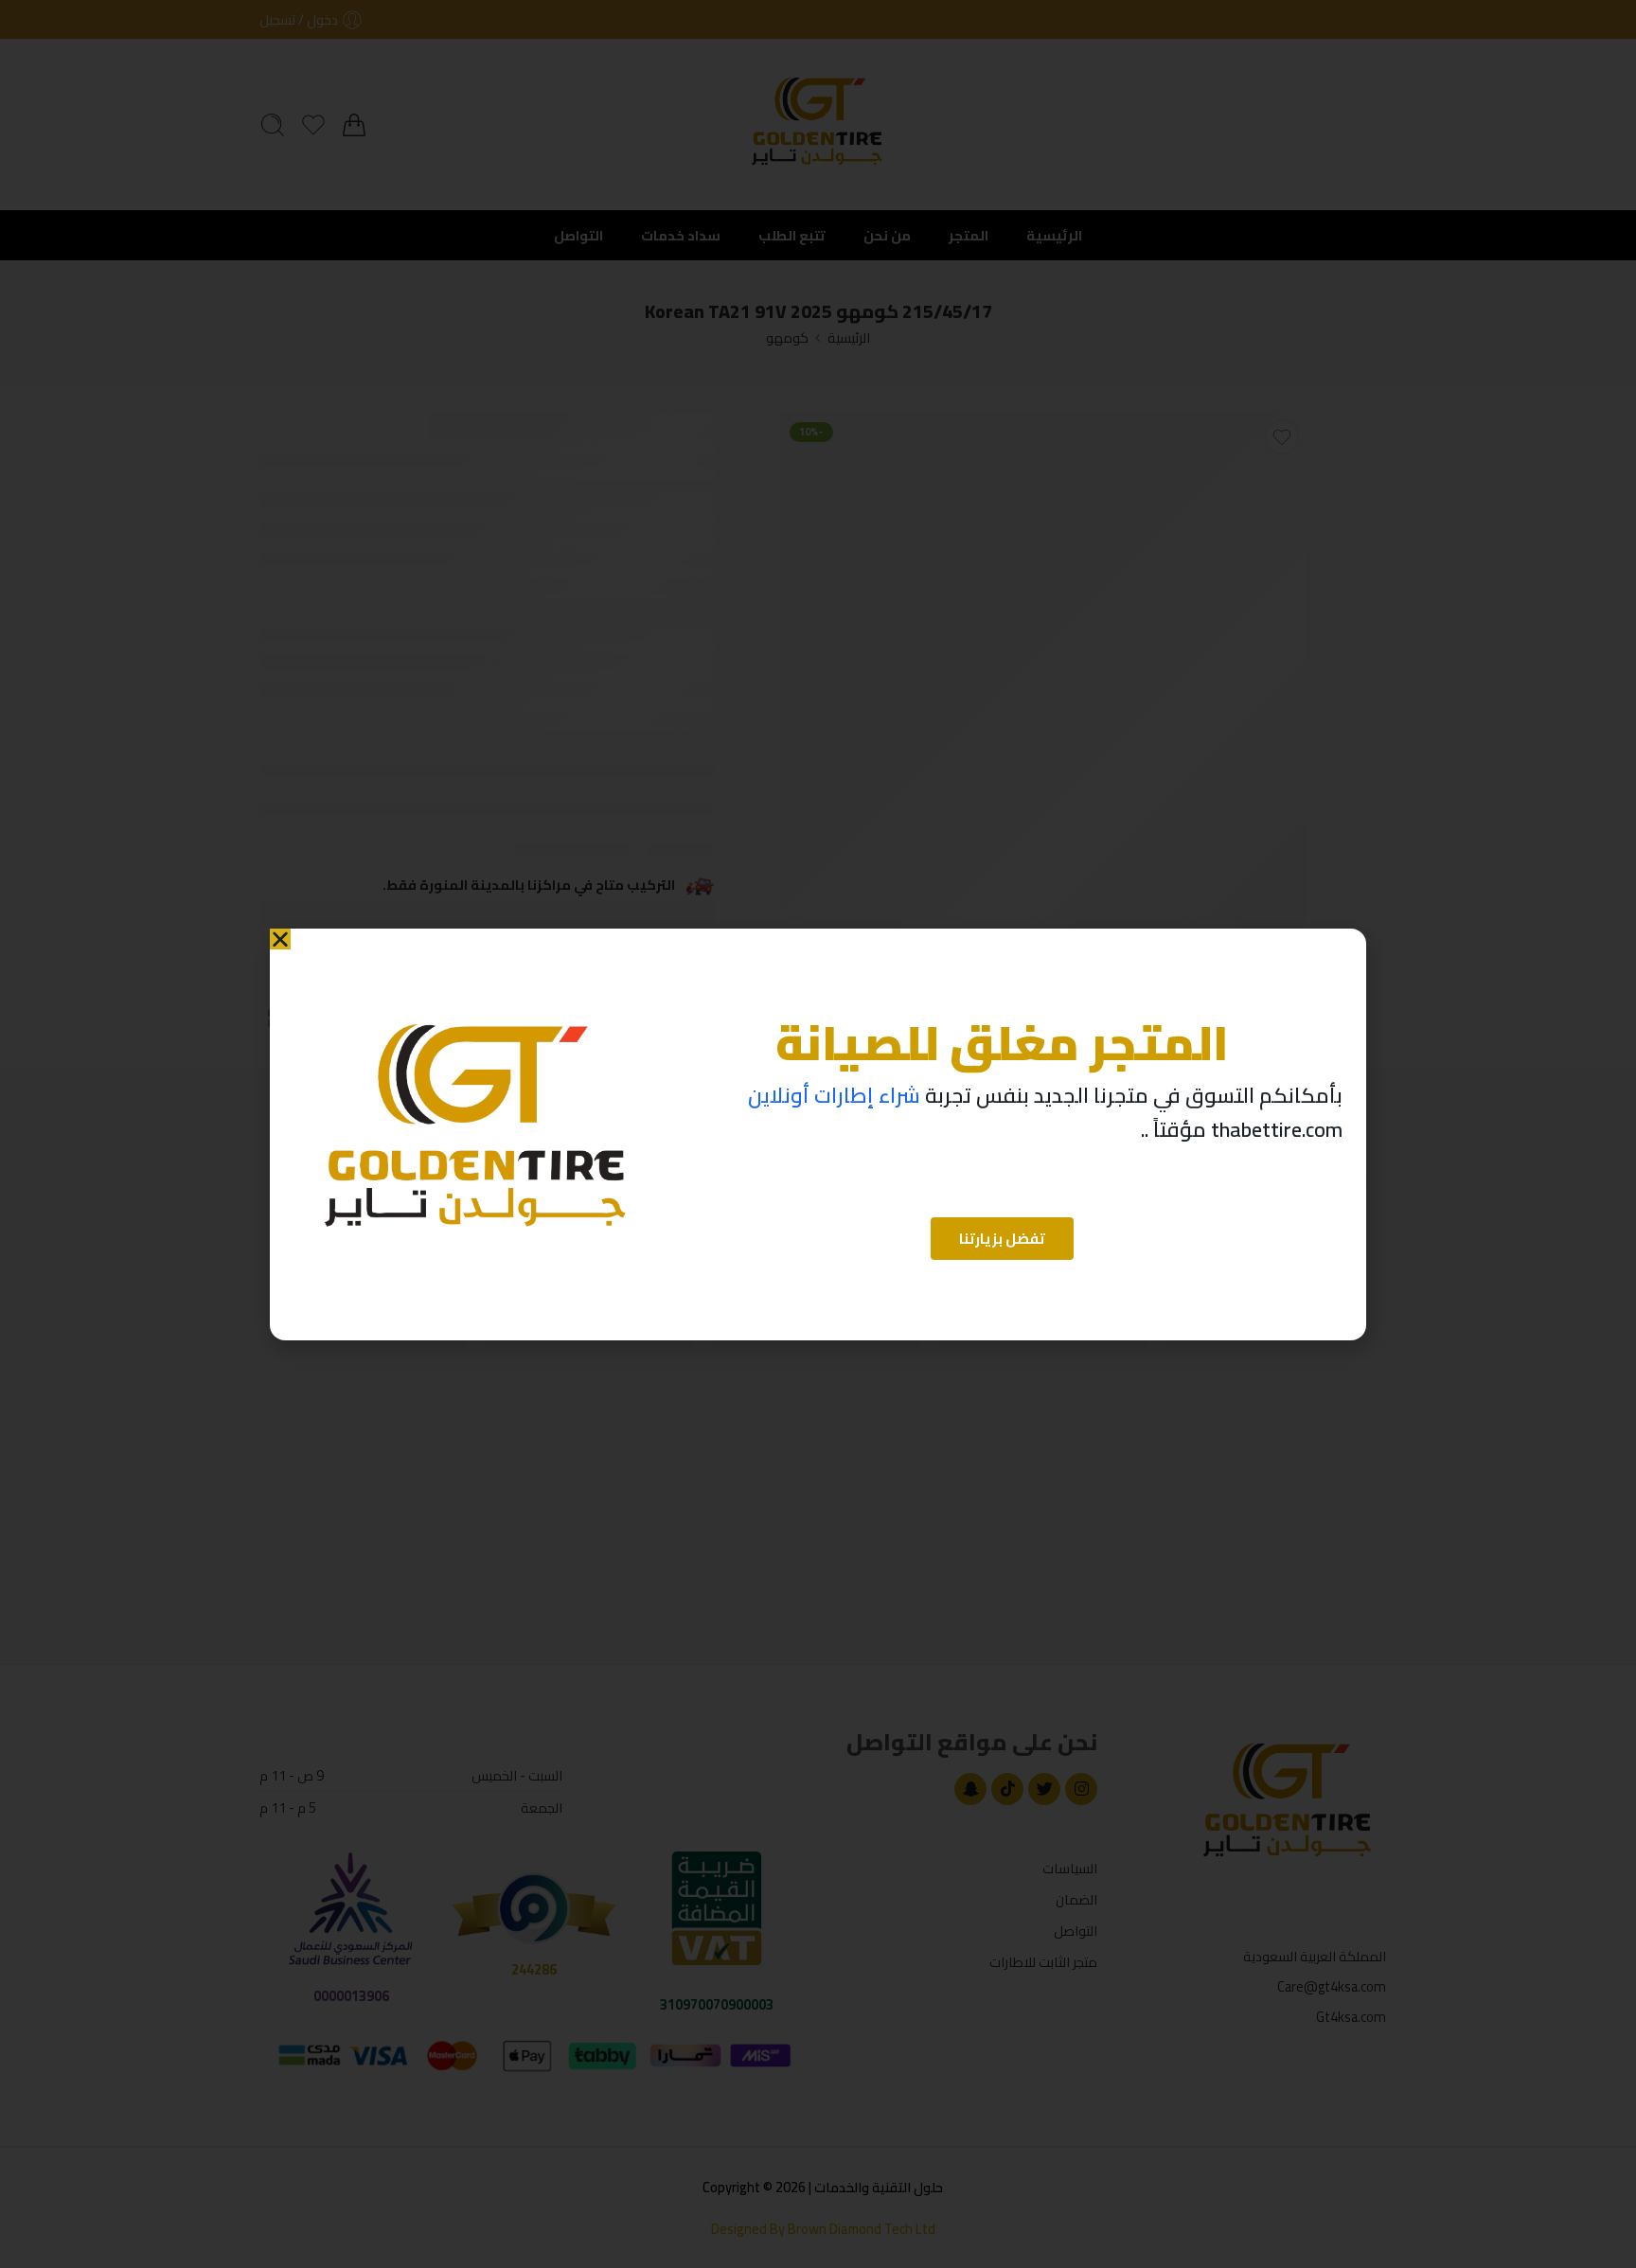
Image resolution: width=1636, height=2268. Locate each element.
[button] (280, 939)
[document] (818, 1134)
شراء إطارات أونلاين (834, 1095)
